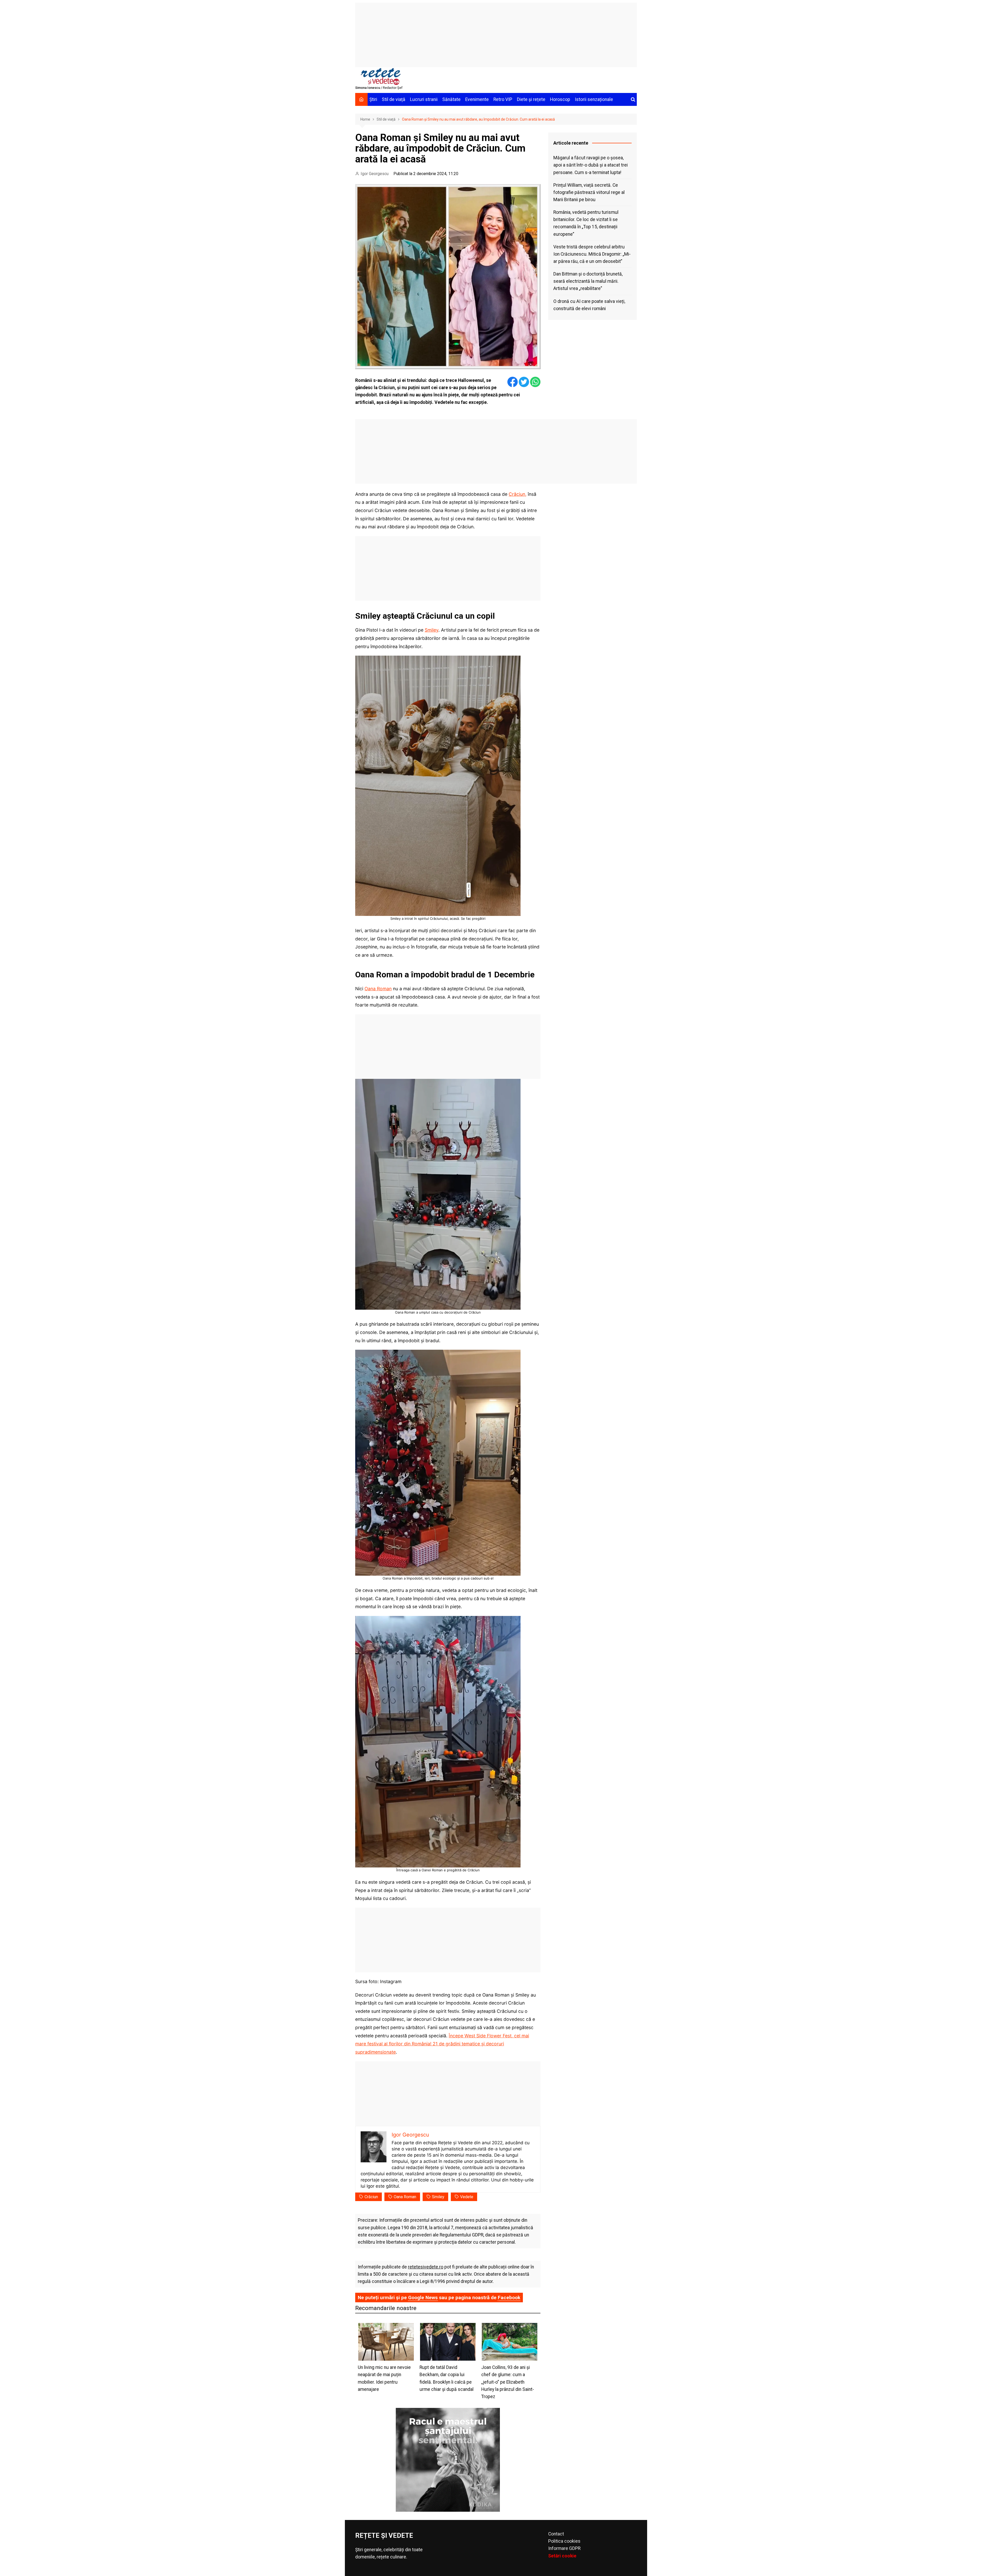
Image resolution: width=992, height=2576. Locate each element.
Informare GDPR (564, 2548)
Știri (373, 99)
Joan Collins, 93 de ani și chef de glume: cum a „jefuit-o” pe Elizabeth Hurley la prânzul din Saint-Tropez (508, 2382)
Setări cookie (562, 2556)
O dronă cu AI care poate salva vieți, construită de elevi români (589, 305)
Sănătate (451, 99)
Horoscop (560, 99)
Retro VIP (503, 99)
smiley (438, 2197)
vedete (467, 2197)
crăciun (371, 2197)
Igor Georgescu (375, 174)
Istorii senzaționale (594, 99)
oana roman (405, 2197)
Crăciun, (518, 494)
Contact (556, 2534)
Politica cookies (564, 2541)
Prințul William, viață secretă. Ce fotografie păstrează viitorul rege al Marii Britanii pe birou (589, 192)
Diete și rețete (531, 99)
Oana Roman (378, 989)
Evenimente (477, 99)
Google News (423, 2298)
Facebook (509, 2298)
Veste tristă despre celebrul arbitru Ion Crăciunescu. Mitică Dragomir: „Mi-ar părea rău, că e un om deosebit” (592, 254)
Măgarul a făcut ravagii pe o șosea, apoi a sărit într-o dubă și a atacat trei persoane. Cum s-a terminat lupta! (591, 165)
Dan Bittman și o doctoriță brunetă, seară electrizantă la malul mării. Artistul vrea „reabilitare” (588, 281)
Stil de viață (394, 99)
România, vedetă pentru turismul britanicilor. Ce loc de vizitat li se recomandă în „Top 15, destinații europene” (586, 223)
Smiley (432, 630)
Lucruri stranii (424, 99)
